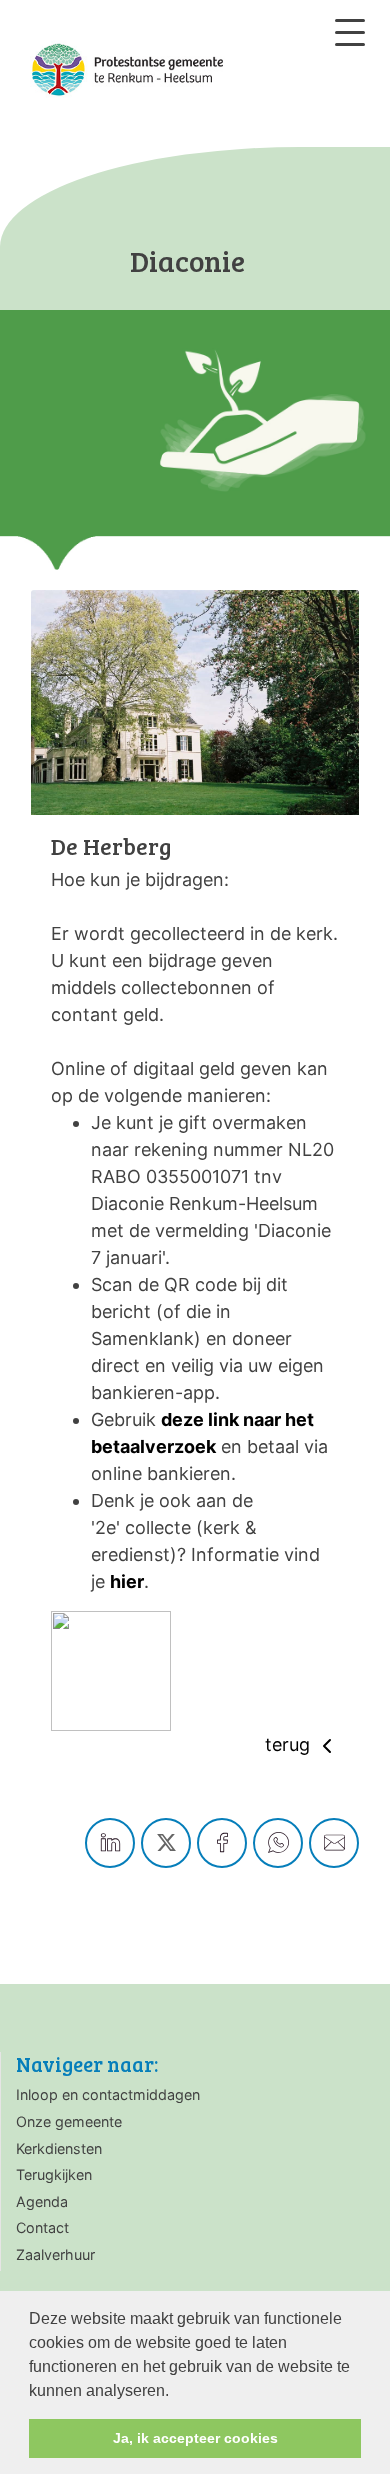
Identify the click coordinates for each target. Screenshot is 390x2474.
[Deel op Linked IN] (110, 1843)
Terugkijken (54, 2174)
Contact (42, 2227)
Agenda (42, 2201)
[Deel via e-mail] (334, 1843)
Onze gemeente (69, 2121)
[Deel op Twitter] (166, 1843)
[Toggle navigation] (350, 32)
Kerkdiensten (59, 2148)
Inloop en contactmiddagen (108, 2094)
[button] (176, 2392)
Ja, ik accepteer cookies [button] (195, 2438)
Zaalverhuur (55, 2254)
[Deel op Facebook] (222, 1843)
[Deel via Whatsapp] (278, 1843)
